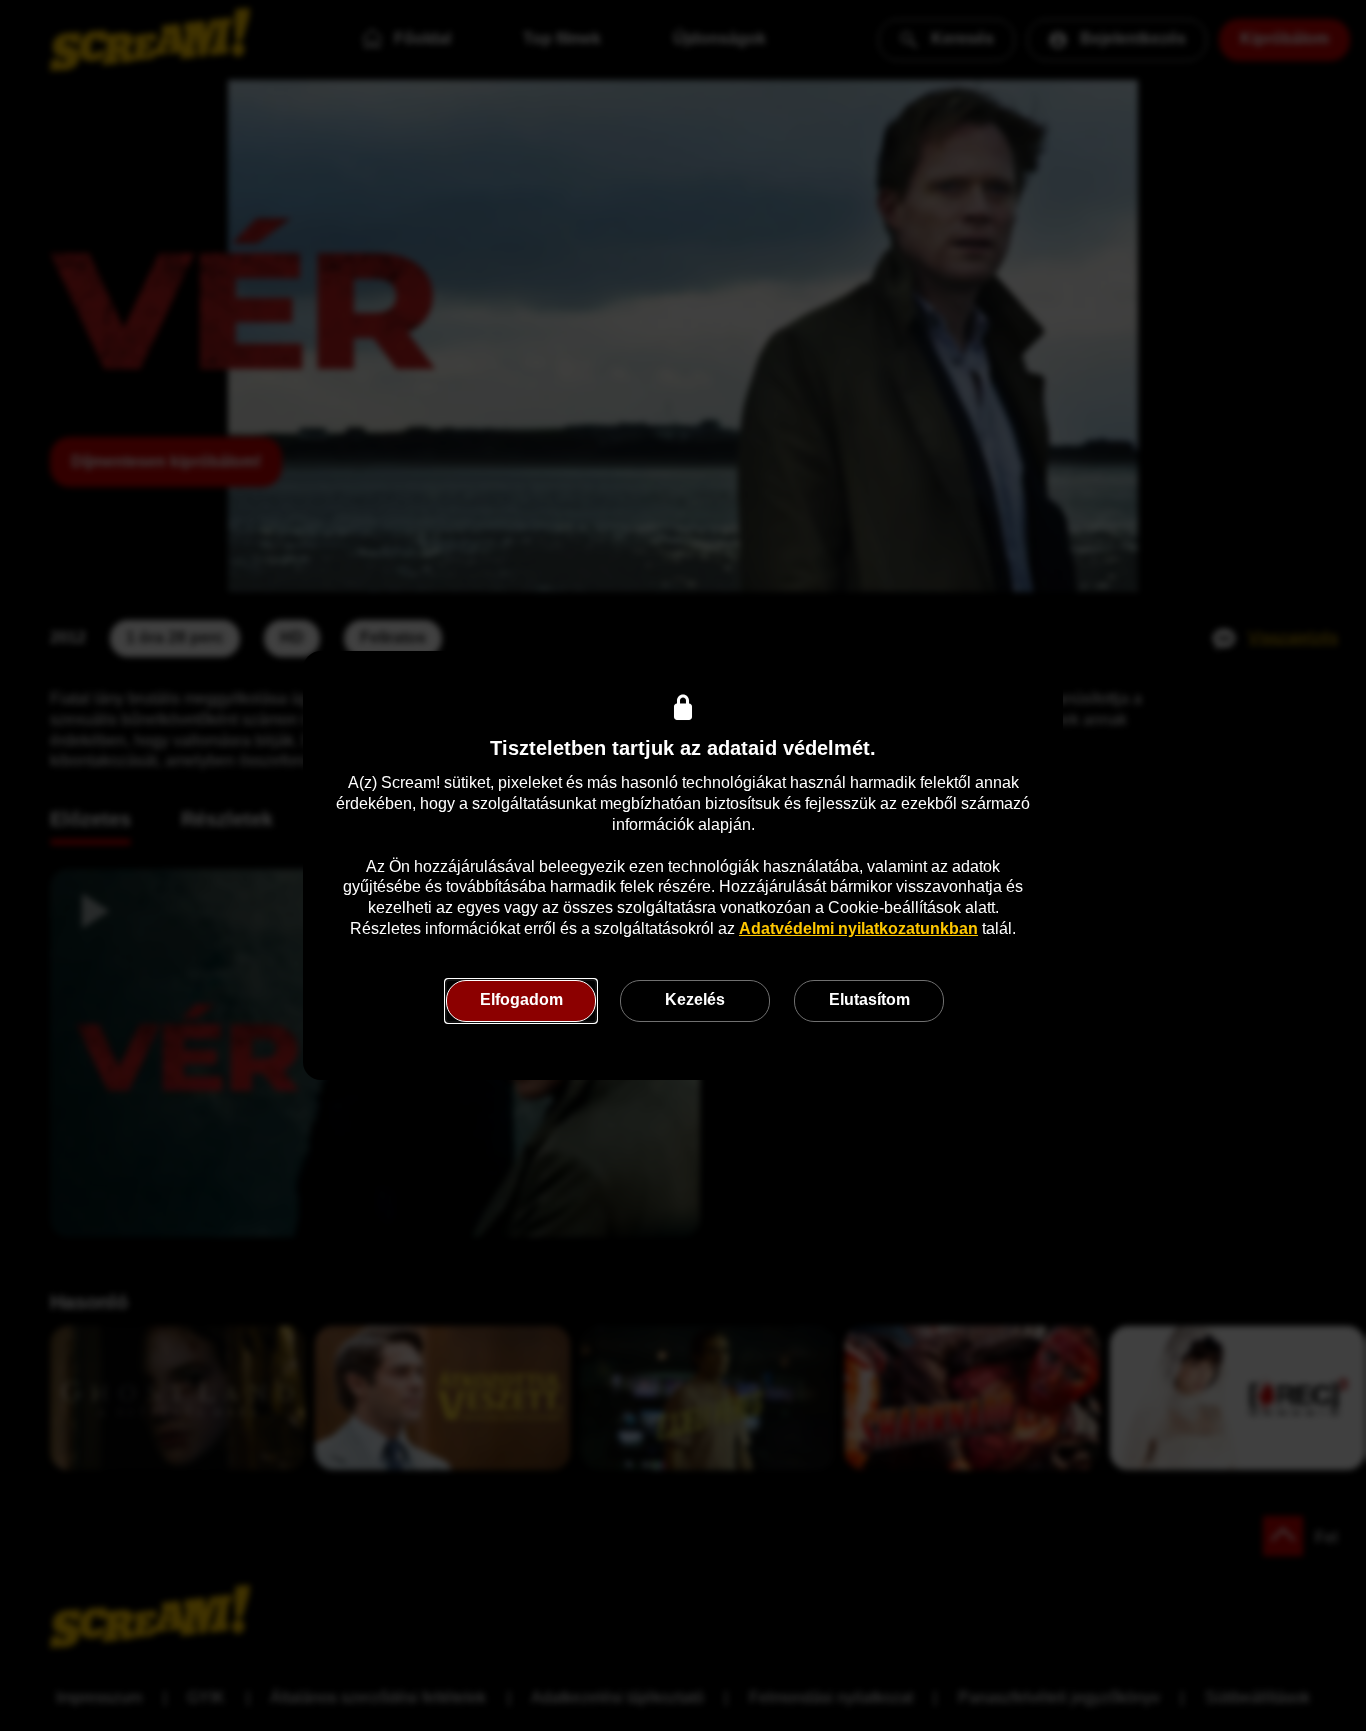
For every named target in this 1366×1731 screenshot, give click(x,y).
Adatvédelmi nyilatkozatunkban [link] (858, 928)
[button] (521, 1001)
